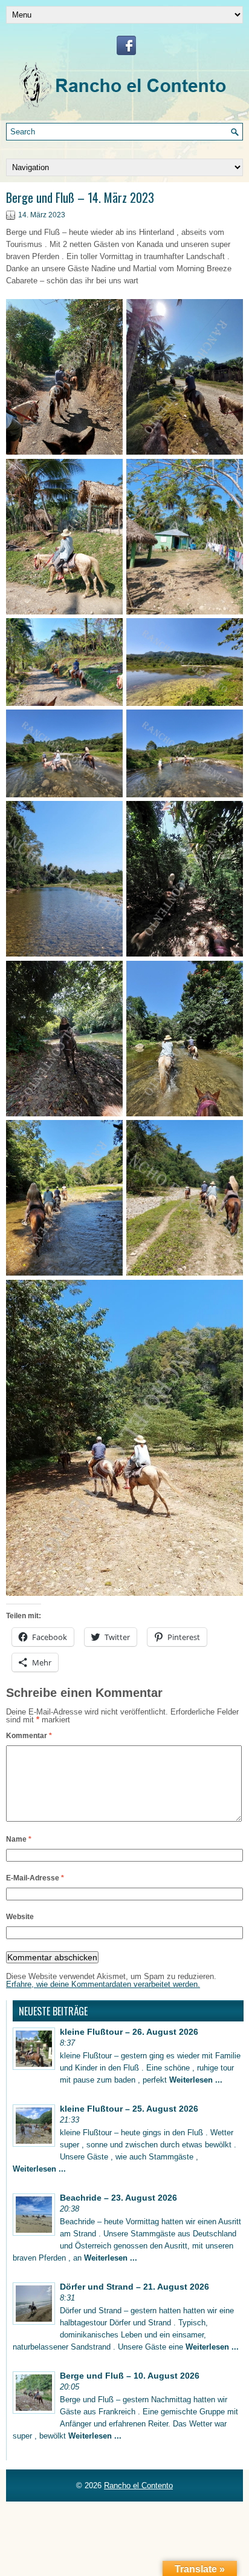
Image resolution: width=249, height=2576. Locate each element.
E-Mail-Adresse (35, 1878)
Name (19, 1839)
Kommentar (29, 1736)
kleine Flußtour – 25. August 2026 (129, 2109)
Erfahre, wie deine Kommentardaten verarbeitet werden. (103, 1984)
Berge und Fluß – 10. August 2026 (130, 2376)
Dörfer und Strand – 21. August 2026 (134, 2287)
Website (20, 1917)
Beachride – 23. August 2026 (118, 2198)
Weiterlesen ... (196, 2080)
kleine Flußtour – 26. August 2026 (129, 2032)
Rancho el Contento (138, 2485)
